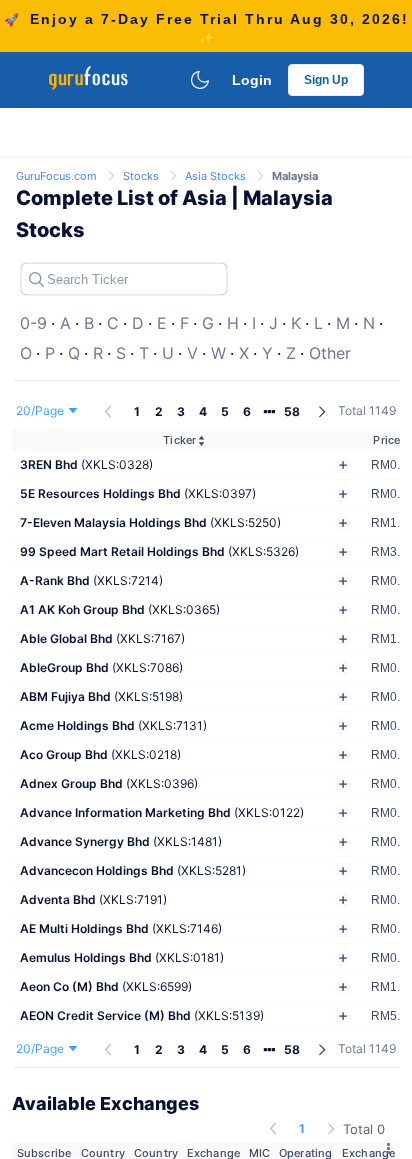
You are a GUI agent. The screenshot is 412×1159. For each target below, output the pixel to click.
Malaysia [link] (295, 176)
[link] (58, 174)
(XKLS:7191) (93, 899)
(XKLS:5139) (142, 1015)
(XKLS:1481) (121, 841)
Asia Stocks (217, 176)
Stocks (142, 176)
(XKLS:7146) (121, 928)
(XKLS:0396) (109, 783)
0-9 (33, 323)
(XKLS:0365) (120, 609)
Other (330, 353)
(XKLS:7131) (113, 725)
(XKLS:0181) (122, 957)
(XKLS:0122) (162, 812)
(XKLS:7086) (101, 667)
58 (292, 411)
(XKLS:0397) (138, 493)
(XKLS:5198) (101, 696)
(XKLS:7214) (91, 580)
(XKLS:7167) (102, 638)
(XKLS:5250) (150, 522)
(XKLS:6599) (106, 986)
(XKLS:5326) (159, 551)
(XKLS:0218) (100, 754)
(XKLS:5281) (133, 870)
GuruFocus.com (58, 176)
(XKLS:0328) (86, 464)
